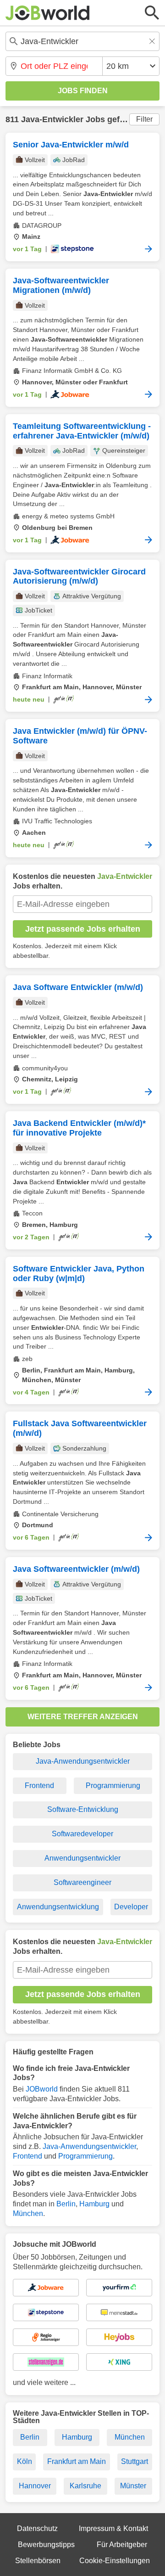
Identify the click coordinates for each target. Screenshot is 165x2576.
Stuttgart (135, 2461)
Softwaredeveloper (82, 1834)
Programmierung (113, 1786)
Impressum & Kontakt (113, 2528)
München (28, 2213)
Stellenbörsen (38, 2561)
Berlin (66, 2204)
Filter (144, 119)
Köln (25, 2461)
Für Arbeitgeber (122, 2545)
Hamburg (94, 2204)
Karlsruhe (85, 2486)
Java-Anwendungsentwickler (83, 1761)
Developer (131, 1907)
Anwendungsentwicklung (58, 1907)
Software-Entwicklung (83, 1809)
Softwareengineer (82, 1882)
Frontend (39, 1786)
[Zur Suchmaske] (152, 13)
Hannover (35, 2486)
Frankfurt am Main (77, 2461)
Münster (133, 2486)
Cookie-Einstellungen (115, 2561)
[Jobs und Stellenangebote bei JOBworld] (48, 13)
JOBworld (42, 2089)
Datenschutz (37, 2528)
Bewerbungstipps (46, 2545)
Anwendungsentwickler (82, 1858)
